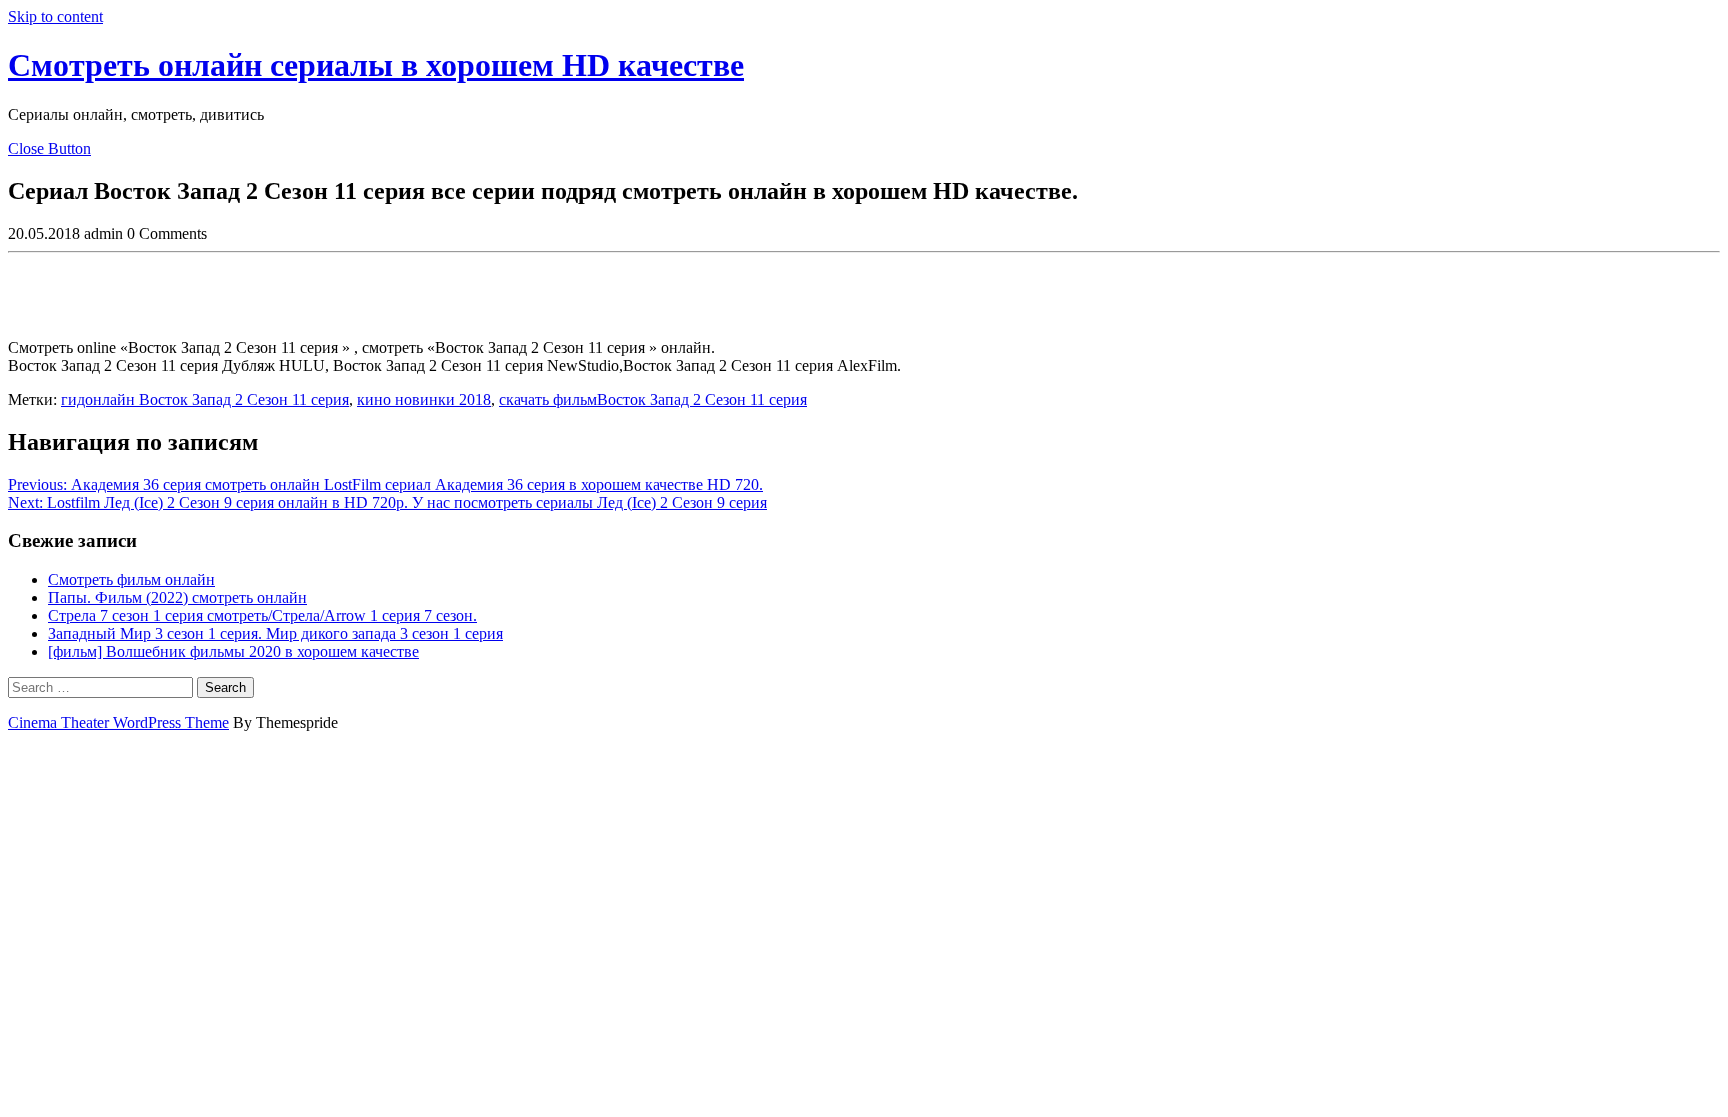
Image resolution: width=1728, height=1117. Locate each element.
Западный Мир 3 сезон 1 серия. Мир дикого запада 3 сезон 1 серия (275, 633)
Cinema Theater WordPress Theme (118, 722)
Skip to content (55, 16)
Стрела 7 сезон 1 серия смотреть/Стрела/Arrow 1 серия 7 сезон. (262, 615)
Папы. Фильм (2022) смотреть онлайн (177, 597)
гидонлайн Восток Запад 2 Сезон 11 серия (205, 399)
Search (225, 687)
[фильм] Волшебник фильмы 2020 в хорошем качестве (233, 651)
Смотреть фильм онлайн (131, 579)
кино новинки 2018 (424, 399)
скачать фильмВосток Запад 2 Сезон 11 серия (653, 399)
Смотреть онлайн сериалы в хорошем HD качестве (376, 65)
